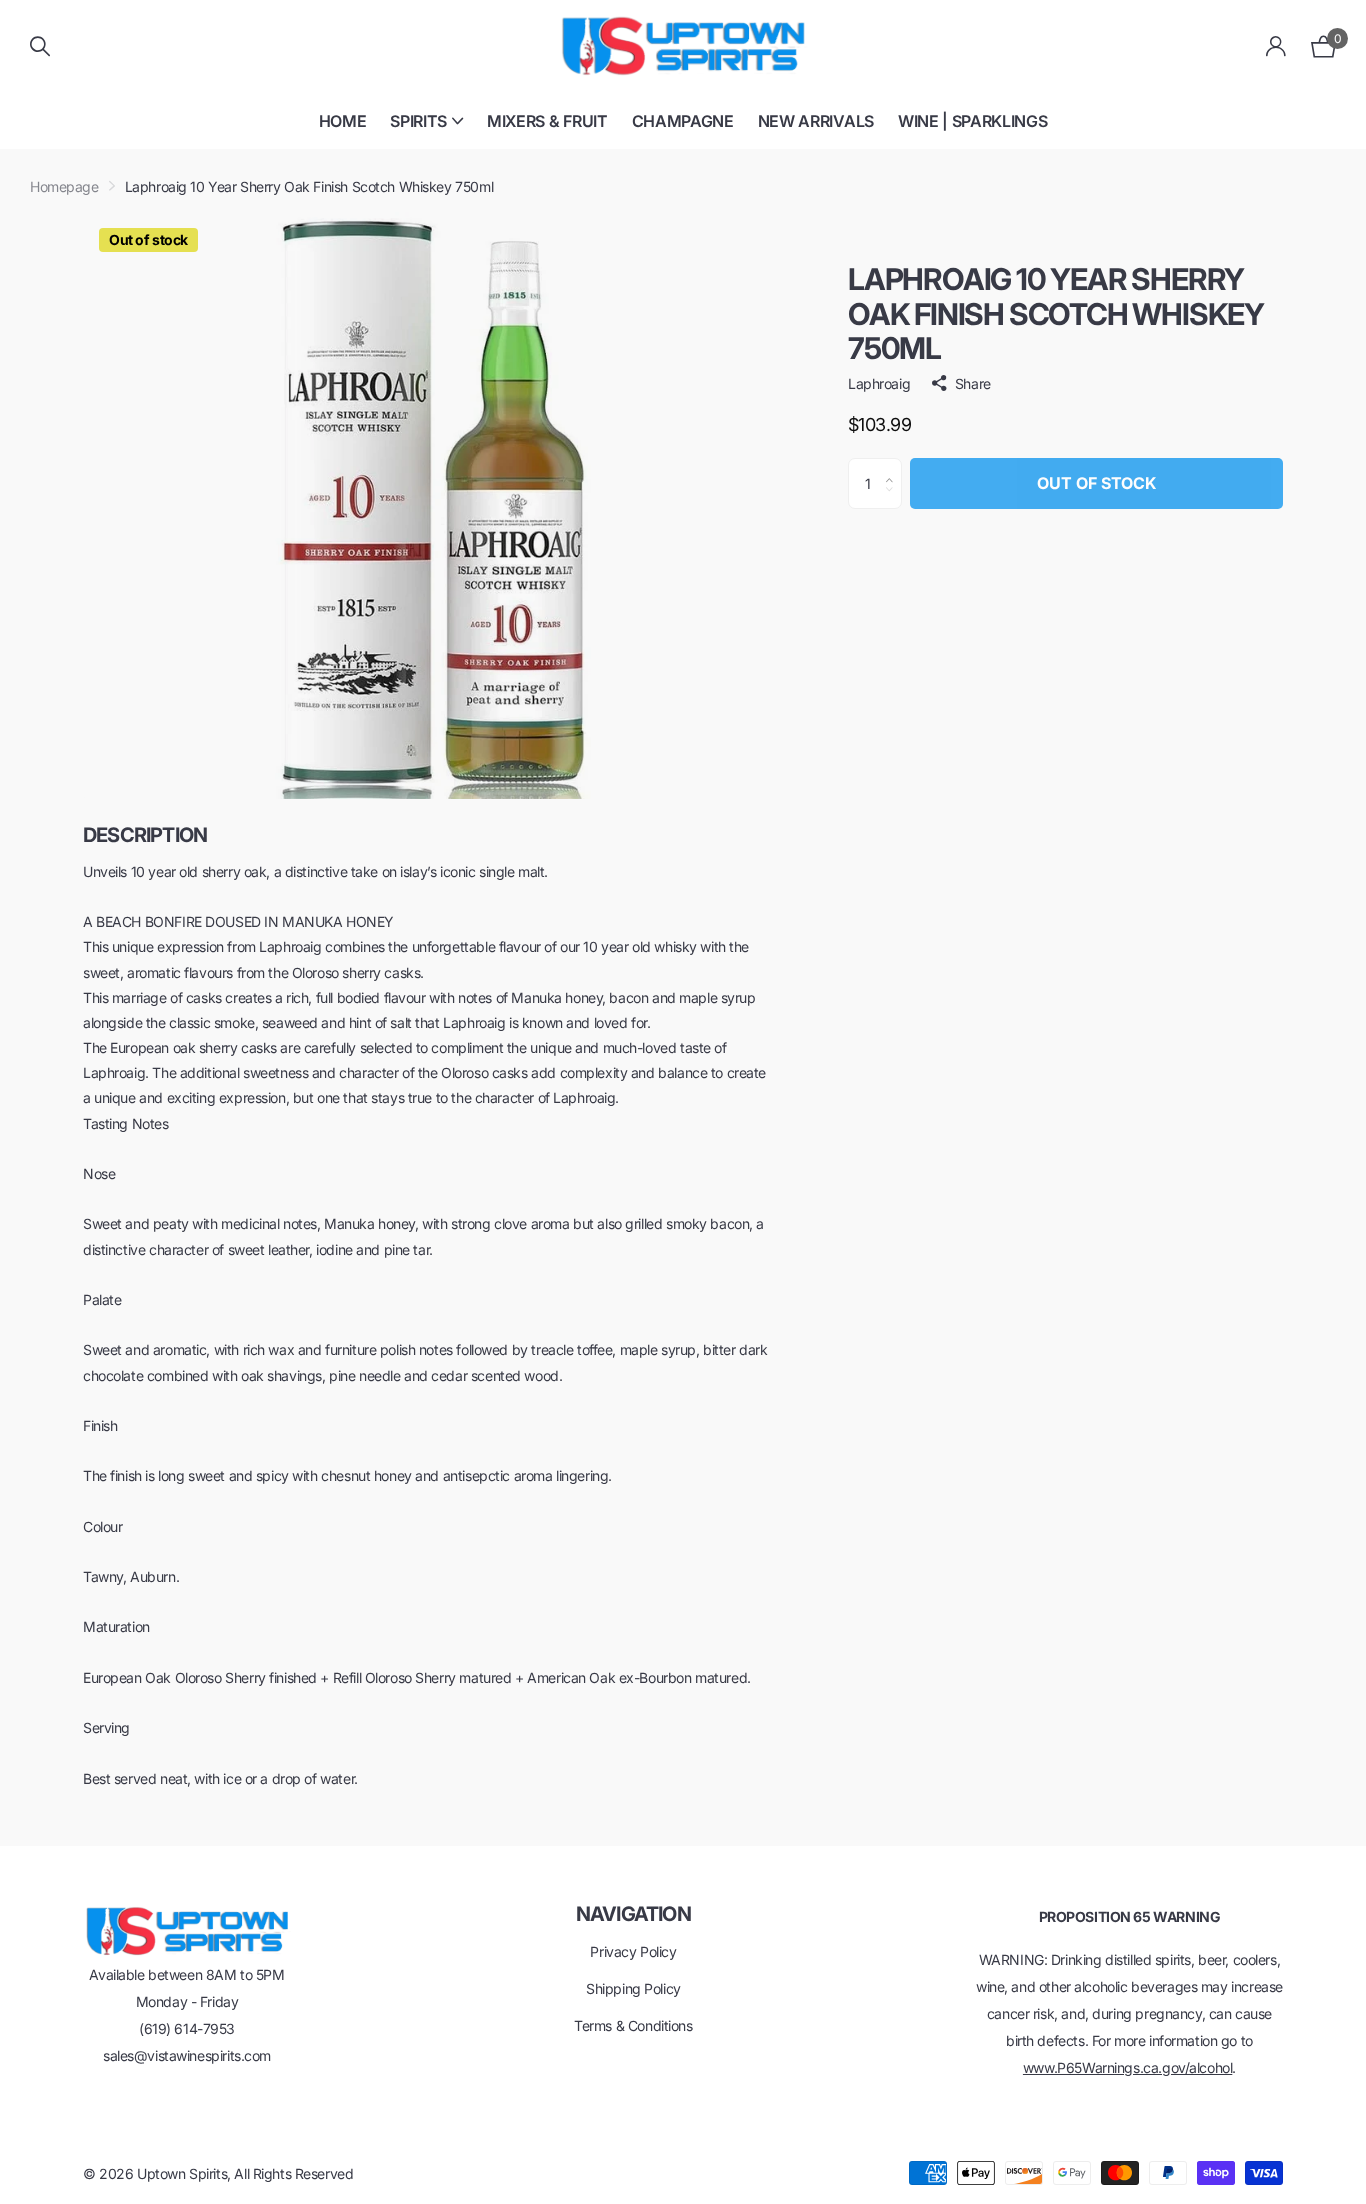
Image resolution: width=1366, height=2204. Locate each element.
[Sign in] (1276, 46)
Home (343, 121)
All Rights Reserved (293, 2173)
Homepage (64, 186)
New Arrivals (816, 121)
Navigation (633, 1914)
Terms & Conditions (633, 2025)
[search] (40, 46)
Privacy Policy (633, 1951)
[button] (894, 466)
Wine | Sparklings (973, 121)
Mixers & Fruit (547, 121)
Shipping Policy (633, 1988)
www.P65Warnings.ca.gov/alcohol (1127, 2067)
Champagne (683, 121)
